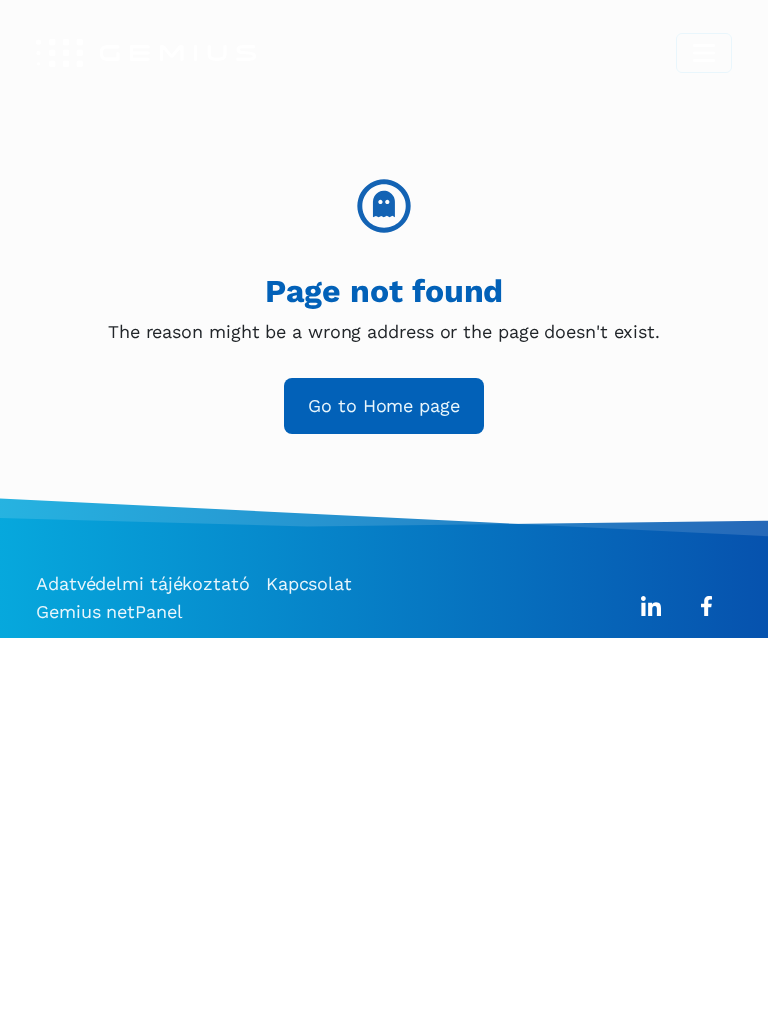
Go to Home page (384, 405)
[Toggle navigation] (704, 53)
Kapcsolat (309, 583)
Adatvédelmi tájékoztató (143, 583)
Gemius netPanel (109, 611)
